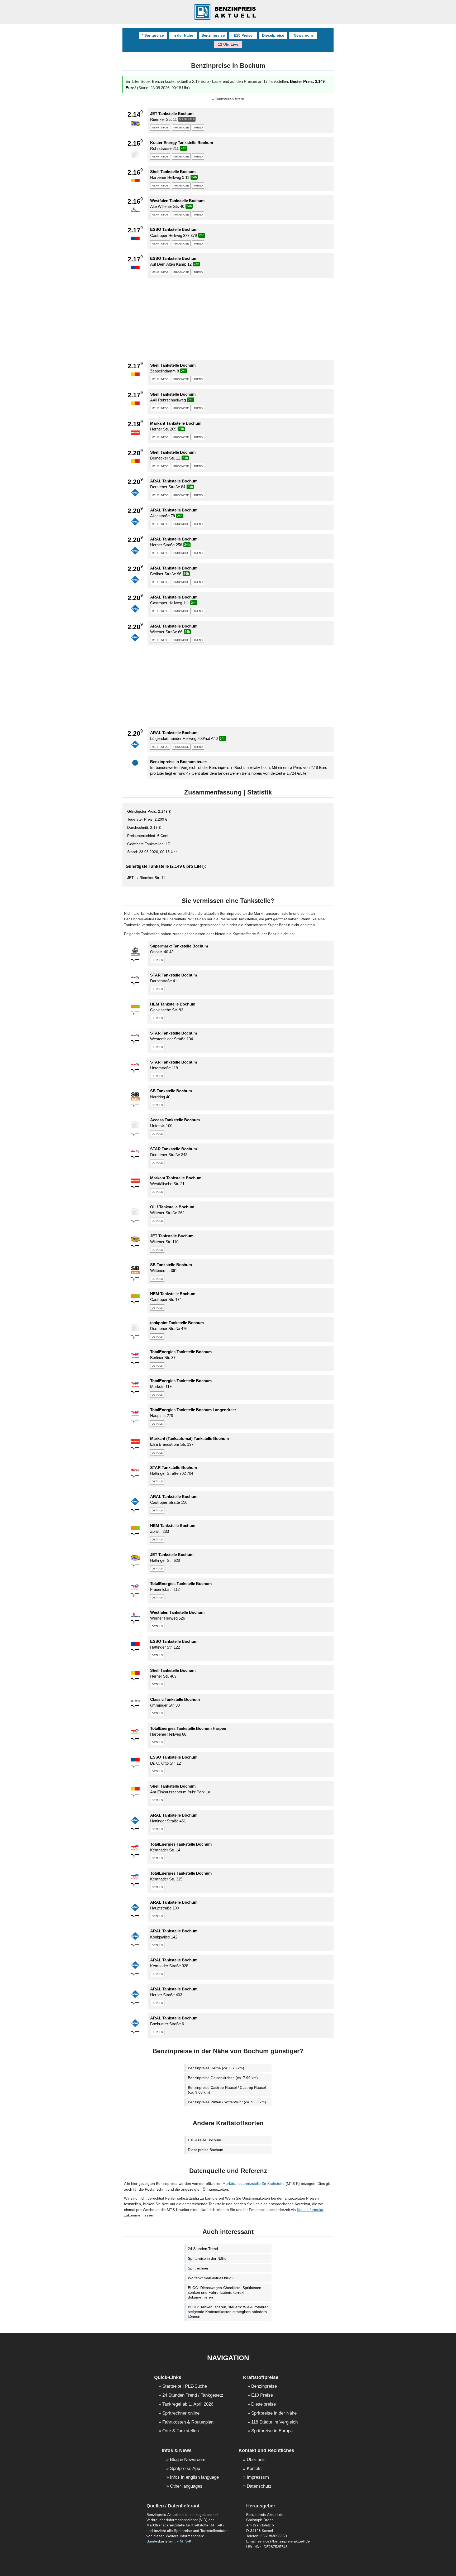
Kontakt (254, 2469)
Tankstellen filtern (230, 99)
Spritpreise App (185, 2469)
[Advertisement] (228, 319)
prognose (181, 127)
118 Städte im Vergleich (274, 2422)
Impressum (258, 2477)
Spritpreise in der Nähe (207, 2258)
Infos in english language (194, 2477)
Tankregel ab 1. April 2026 (188, 2404)
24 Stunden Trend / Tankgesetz (193, 2395)
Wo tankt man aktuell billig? (211, 2278)
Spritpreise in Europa (272, 2431)
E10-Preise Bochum (205, 2140)
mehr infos (160, 127)
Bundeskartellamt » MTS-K (169, 2541)
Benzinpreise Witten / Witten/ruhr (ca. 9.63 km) (227, 2102)
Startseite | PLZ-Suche (185, 2386)
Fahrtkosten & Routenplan (188, 2422)
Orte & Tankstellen (180, 2431)
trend (198, 127)
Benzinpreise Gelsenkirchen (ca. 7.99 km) (223, 2078)
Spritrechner (198, 2268)
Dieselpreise (273, 35)
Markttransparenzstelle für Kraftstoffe (253, 2184)
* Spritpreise (153, 35)
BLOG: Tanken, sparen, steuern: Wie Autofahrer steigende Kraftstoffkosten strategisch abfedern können (228, 2312)
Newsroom (303, 35)
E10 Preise (243, 35)
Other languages (186, 2486)
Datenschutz (259, 2486)
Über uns (256, 2460)
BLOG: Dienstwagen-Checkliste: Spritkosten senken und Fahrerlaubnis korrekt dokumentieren (225, 2292)
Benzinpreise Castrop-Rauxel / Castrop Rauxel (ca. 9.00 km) (227, 2090)
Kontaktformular (310, 2210)
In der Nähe (183, 35)
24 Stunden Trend (203, 2249)
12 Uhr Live (228, 44)
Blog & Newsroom (188, 2460)
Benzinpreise (213, 35)
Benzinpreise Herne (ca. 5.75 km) (216, 2068)
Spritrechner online (181, 2413)
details (157, 960)
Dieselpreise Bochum (206, 2150)
